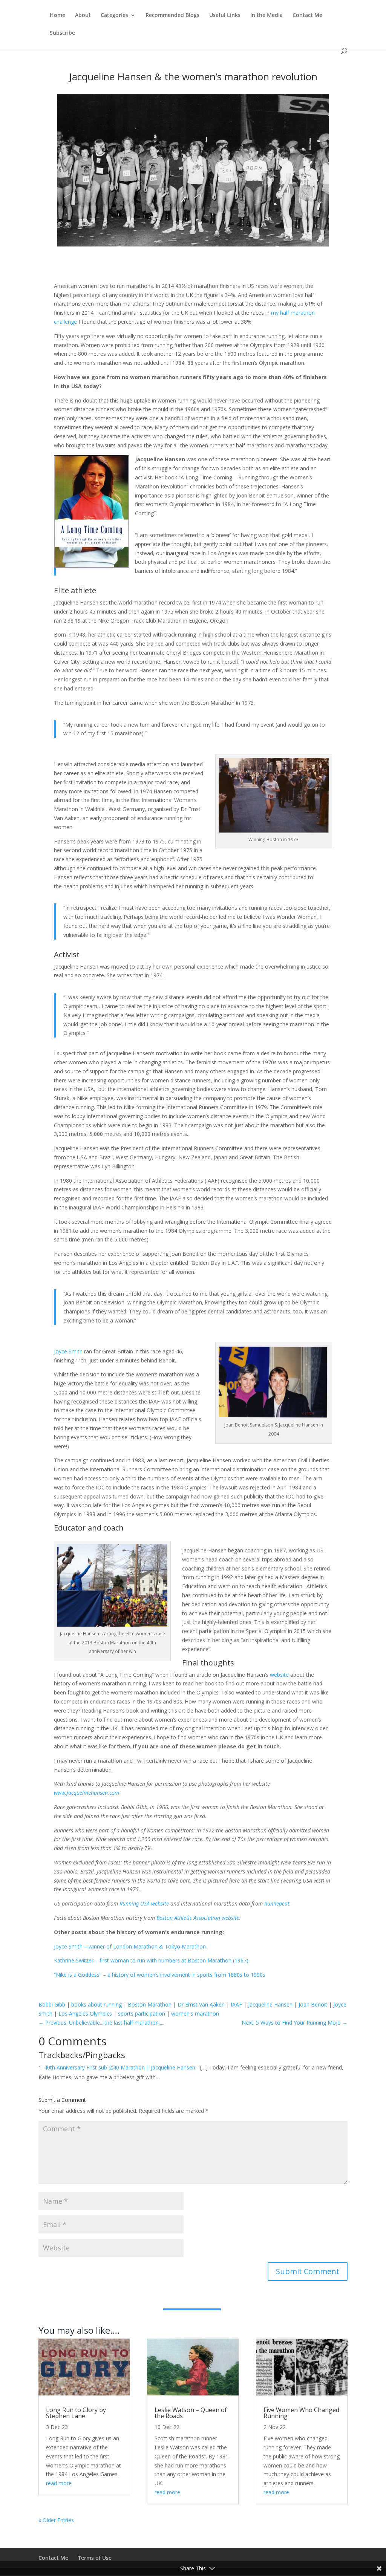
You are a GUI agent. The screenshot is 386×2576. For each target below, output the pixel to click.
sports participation (142, 2014)
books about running (96, 2004)
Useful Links (225, 15)
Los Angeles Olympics (85, 2014)
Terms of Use (95, 2558)
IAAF (236, 2004)
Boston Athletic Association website (198, 1918)
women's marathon (195, 2014)
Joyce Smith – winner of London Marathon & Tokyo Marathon (130, 1946)
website (279, 1675)
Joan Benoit (313, 2004)
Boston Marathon (150, 2004)
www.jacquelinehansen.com (87, 1793)
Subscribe (62, 33)
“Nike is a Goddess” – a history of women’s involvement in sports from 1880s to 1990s (160, 1975)
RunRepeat (277, 1903)
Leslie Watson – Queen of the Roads (191, 2413)
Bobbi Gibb (52, 2004)
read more (59, 2483)
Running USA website (144, 1903)
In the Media (267, 15)
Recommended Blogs (172, 15)
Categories (114, 15)
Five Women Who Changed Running (301, 2413)
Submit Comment (308, 2271)
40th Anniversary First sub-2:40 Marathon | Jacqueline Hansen (120, 2067)
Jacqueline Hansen (270, 2004)
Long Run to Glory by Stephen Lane (76, 2413)
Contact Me (307, 15)
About (83, 15)
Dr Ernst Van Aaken (201, 2004)
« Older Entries (56, 2520)
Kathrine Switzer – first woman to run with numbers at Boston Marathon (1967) (151, 1960)
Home (57, 15)
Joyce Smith (68, 1351)
